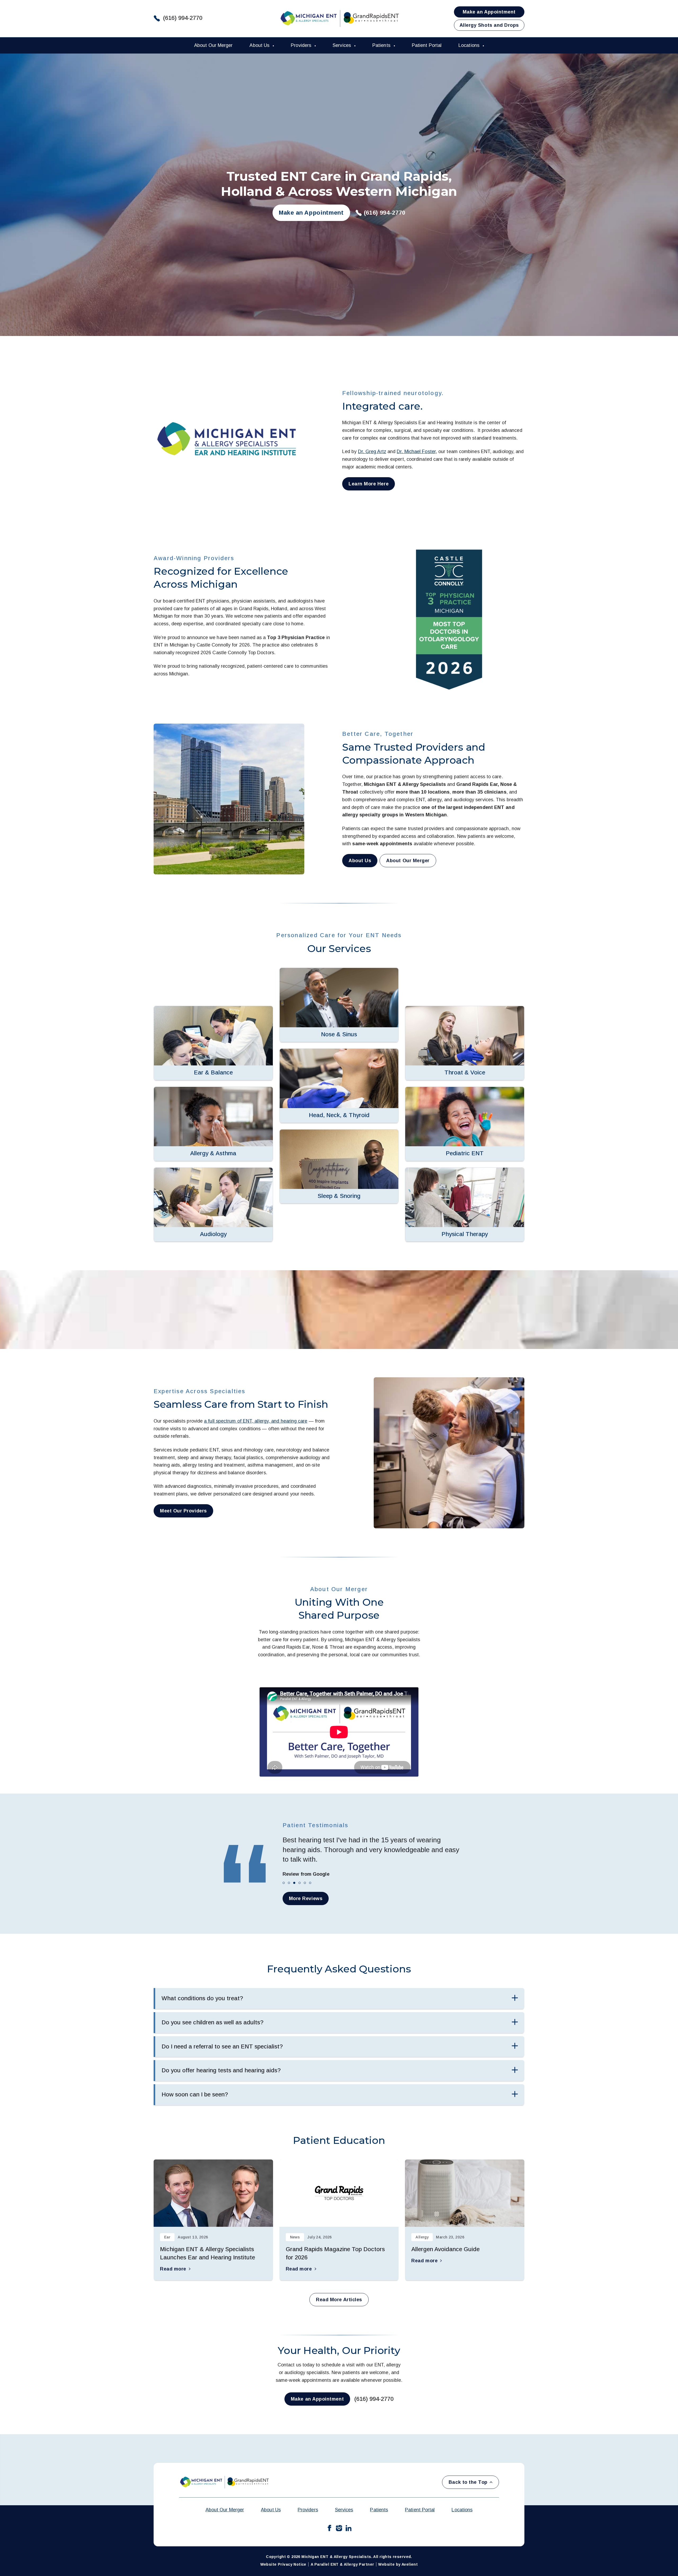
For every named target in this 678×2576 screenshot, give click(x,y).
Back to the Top (468, 2482)
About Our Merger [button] (408, 861)
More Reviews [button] (306, 1898)
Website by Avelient (398, 2564)
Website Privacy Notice (283, 2564)
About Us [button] (360, 861)
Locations (470, 45)
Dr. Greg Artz (372, 452)
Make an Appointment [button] (489, 12)
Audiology (213, 1234)
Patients (382, 45)
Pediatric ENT (465, 1153)
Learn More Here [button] (369, 484)
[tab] (284, 1883)
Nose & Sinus (339, 1034)
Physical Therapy (465, 1234)
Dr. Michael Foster (416, 452)
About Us (260, 45)
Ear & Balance (213, 1072)
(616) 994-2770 (183, 18)
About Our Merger (213, 45)
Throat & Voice (465, 1072)
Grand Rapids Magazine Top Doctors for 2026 (335, 2253)
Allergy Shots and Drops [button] (489, 25)
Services (342, 45)
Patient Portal (427, 45)
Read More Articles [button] (339, 2300)
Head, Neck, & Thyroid (339, 1115)
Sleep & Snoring (339, 1196)
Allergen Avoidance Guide (445, 2249)
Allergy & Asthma (213, 1153)
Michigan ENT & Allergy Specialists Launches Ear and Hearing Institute (208, 2253)
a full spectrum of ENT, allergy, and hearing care (256, 1421)
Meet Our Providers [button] (183, 1511)
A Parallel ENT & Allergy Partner (342, 2564)
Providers (302, 45)
